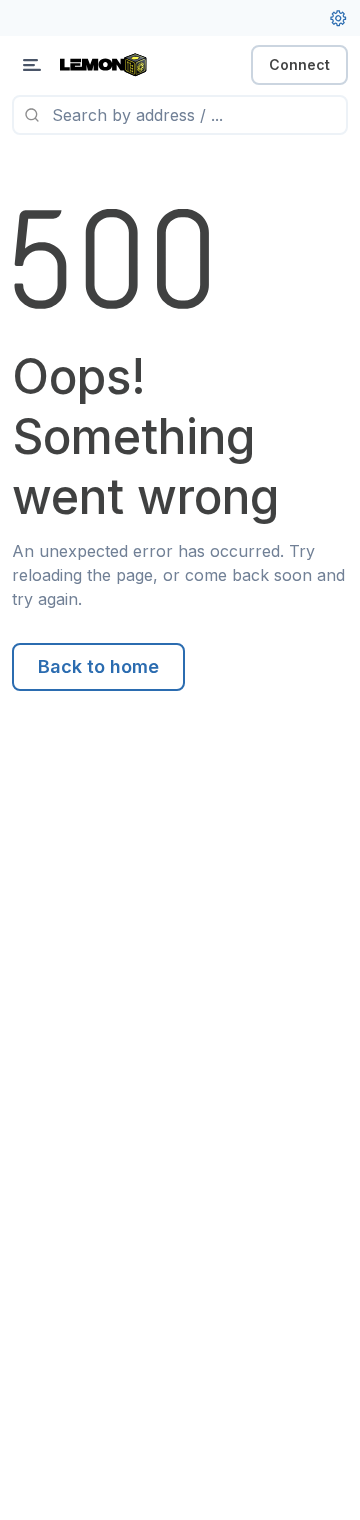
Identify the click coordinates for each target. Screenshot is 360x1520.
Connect (299, 64)
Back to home (98, 666)
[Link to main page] (120, 65)
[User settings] (338, 18)
